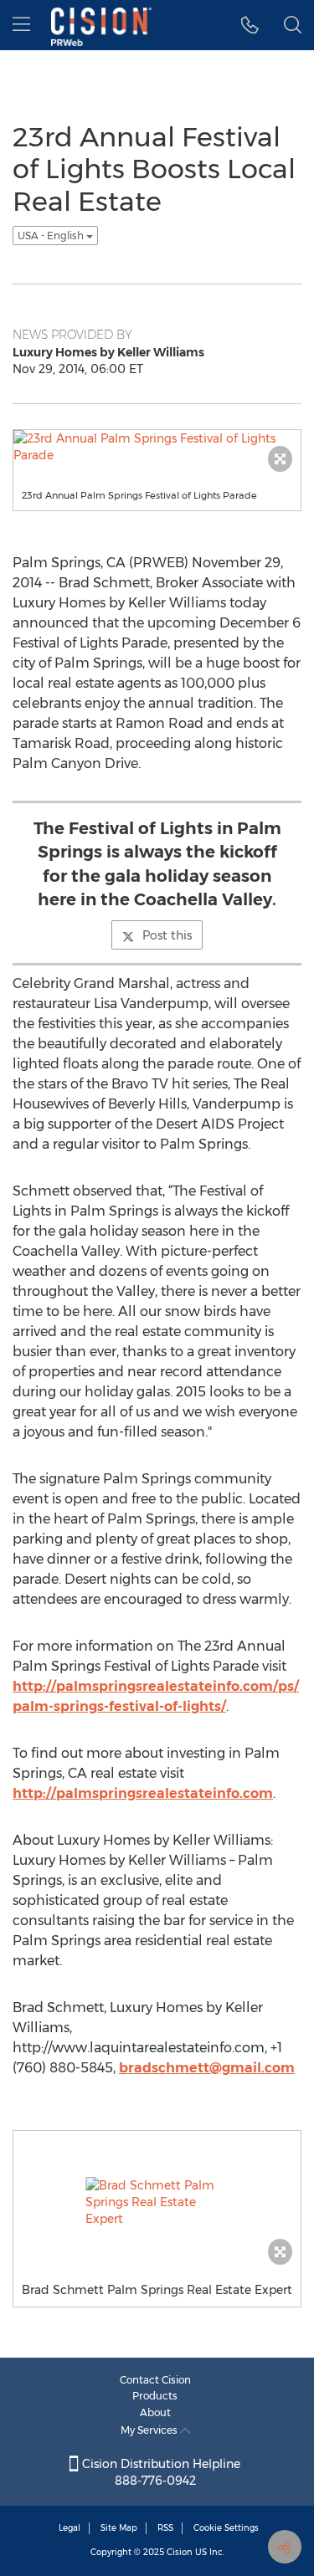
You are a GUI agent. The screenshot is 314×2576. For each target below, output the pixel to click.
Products (155, 2396)
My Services (150, 2430)
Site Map (119, 2528)
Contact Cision (155, 2380)
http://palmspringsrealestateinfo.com (143, 1793)
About (155, 2412)
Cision (180, 2552)
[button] (250, 25)
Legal (69, 2528)
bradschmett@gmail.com (207, 2068)
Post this (167, 935)
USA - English (52, 236)
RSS (165, 2528)
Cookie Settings (226, 2528)
